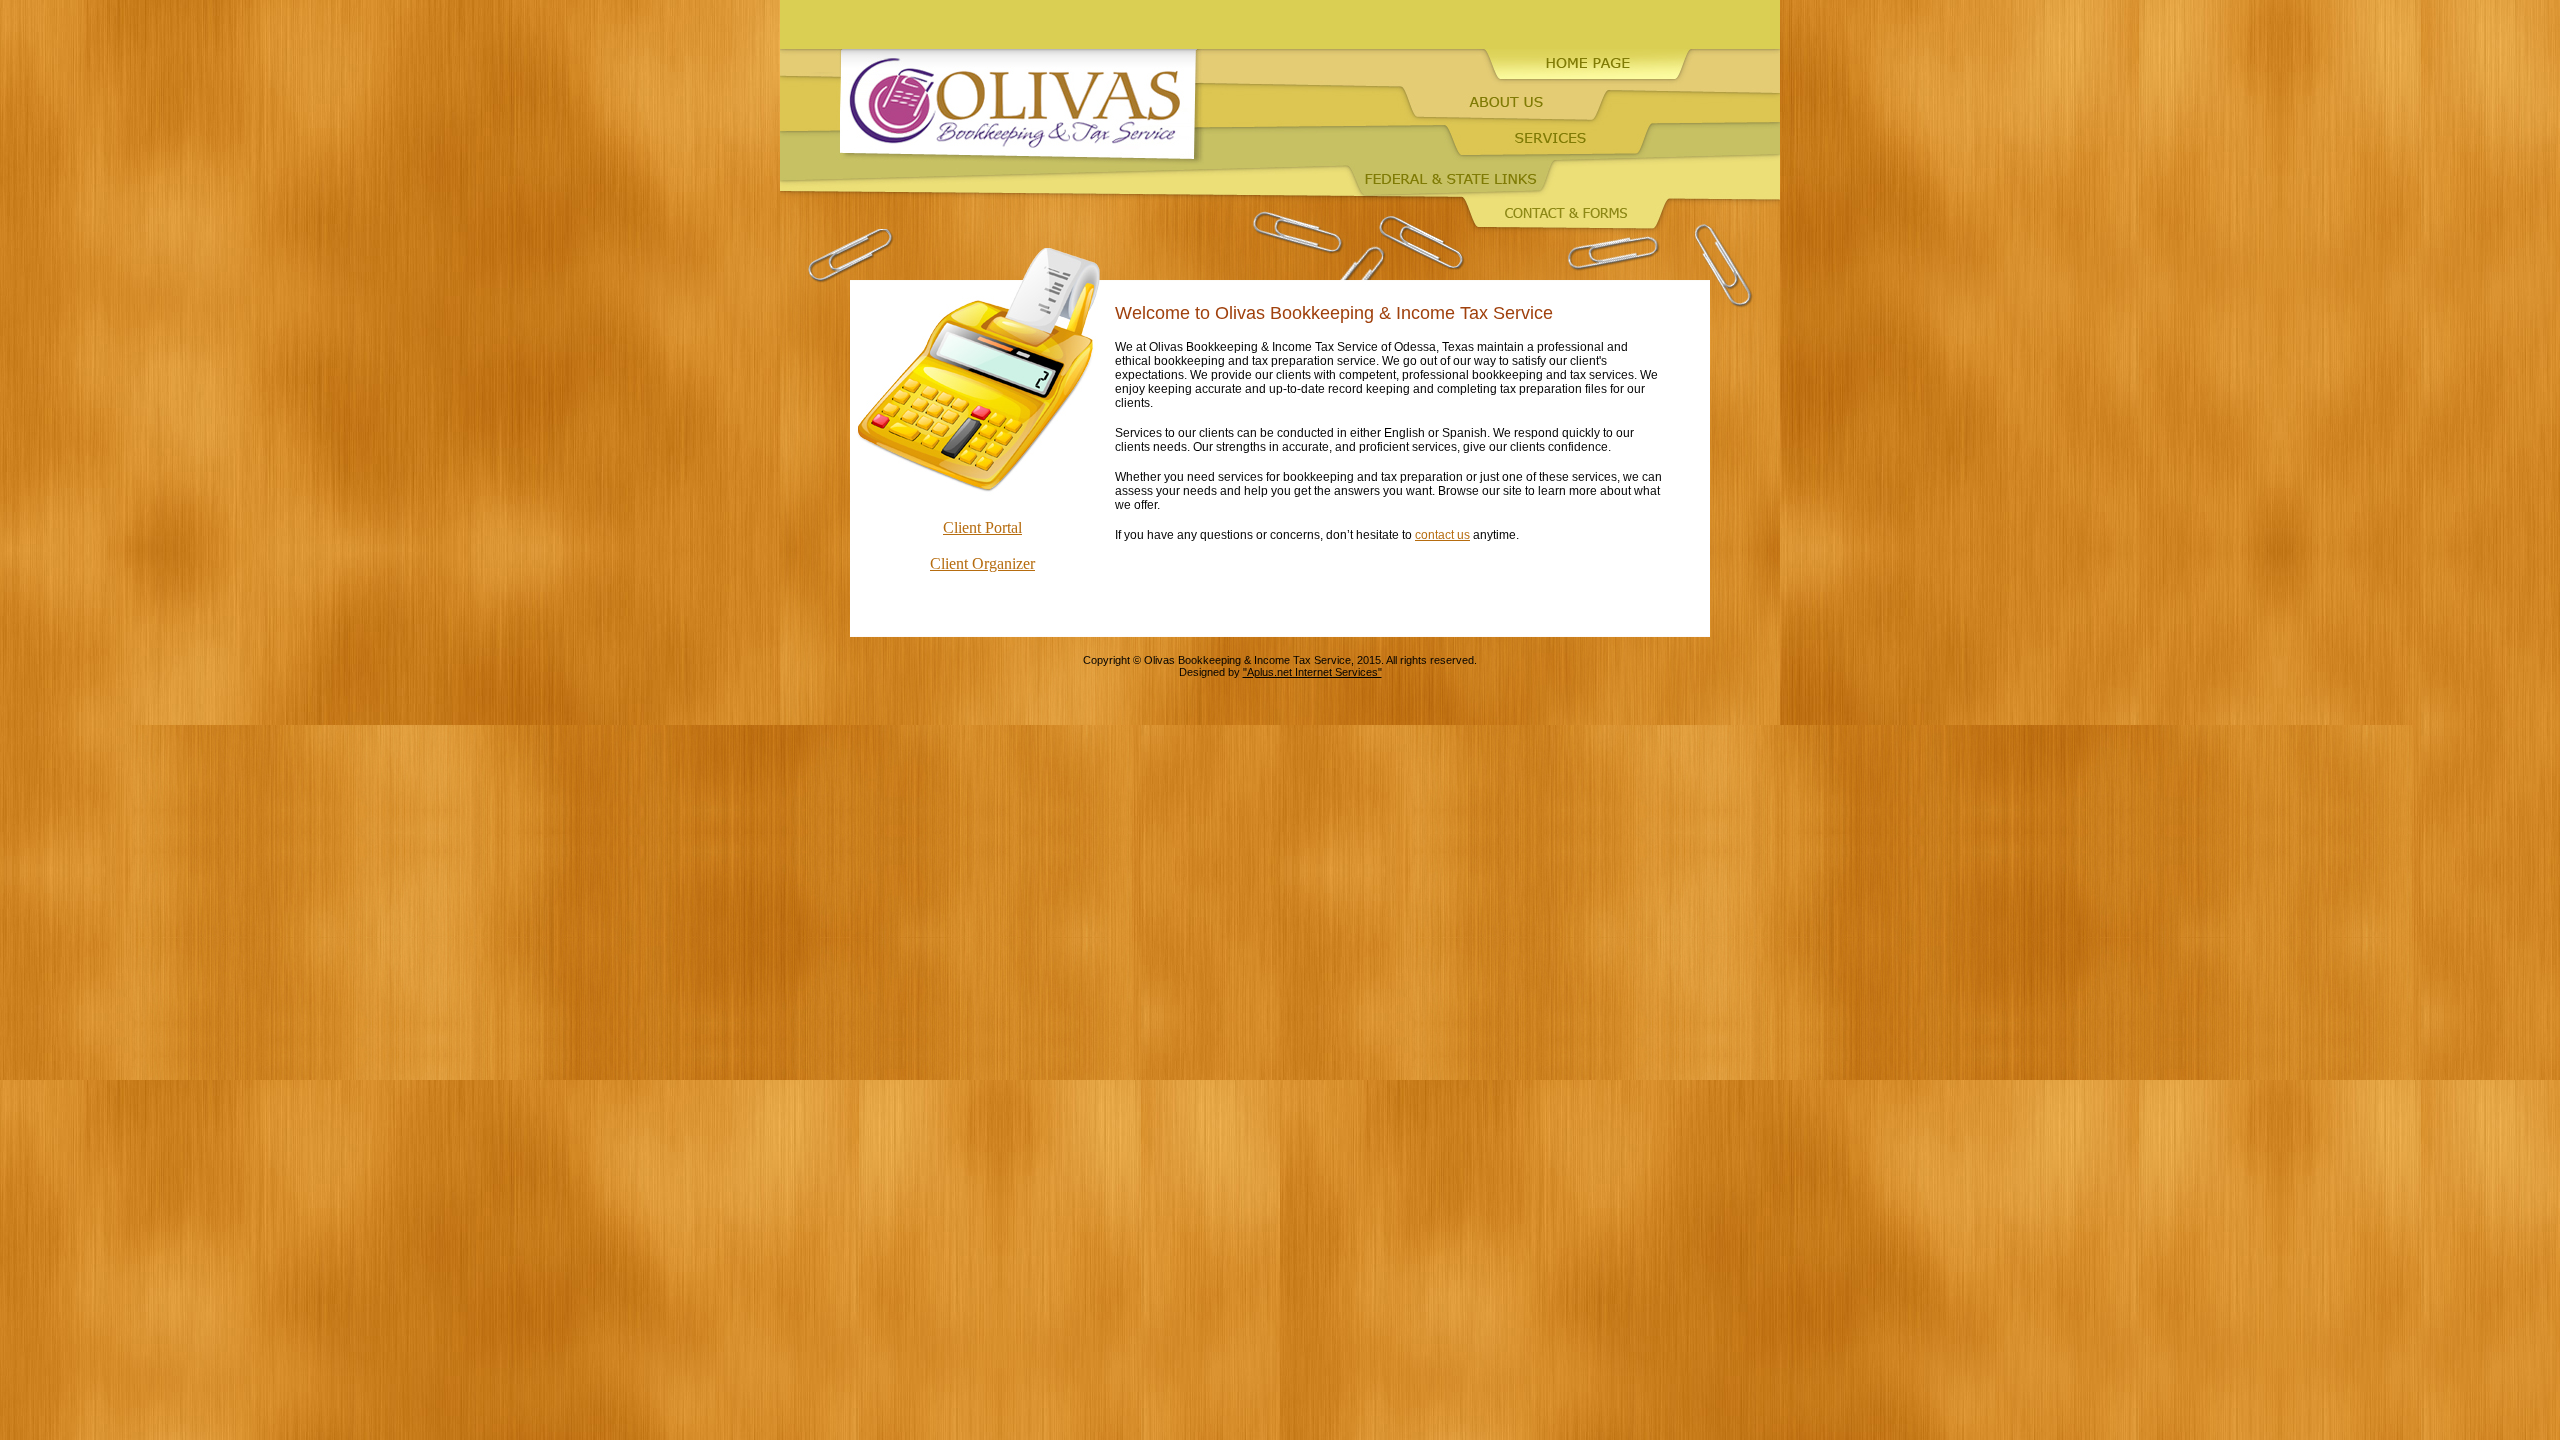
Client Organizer (982, 563)
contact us (1442, 535)
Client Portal (982, 527)
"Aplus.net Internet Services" (1312, 672)
